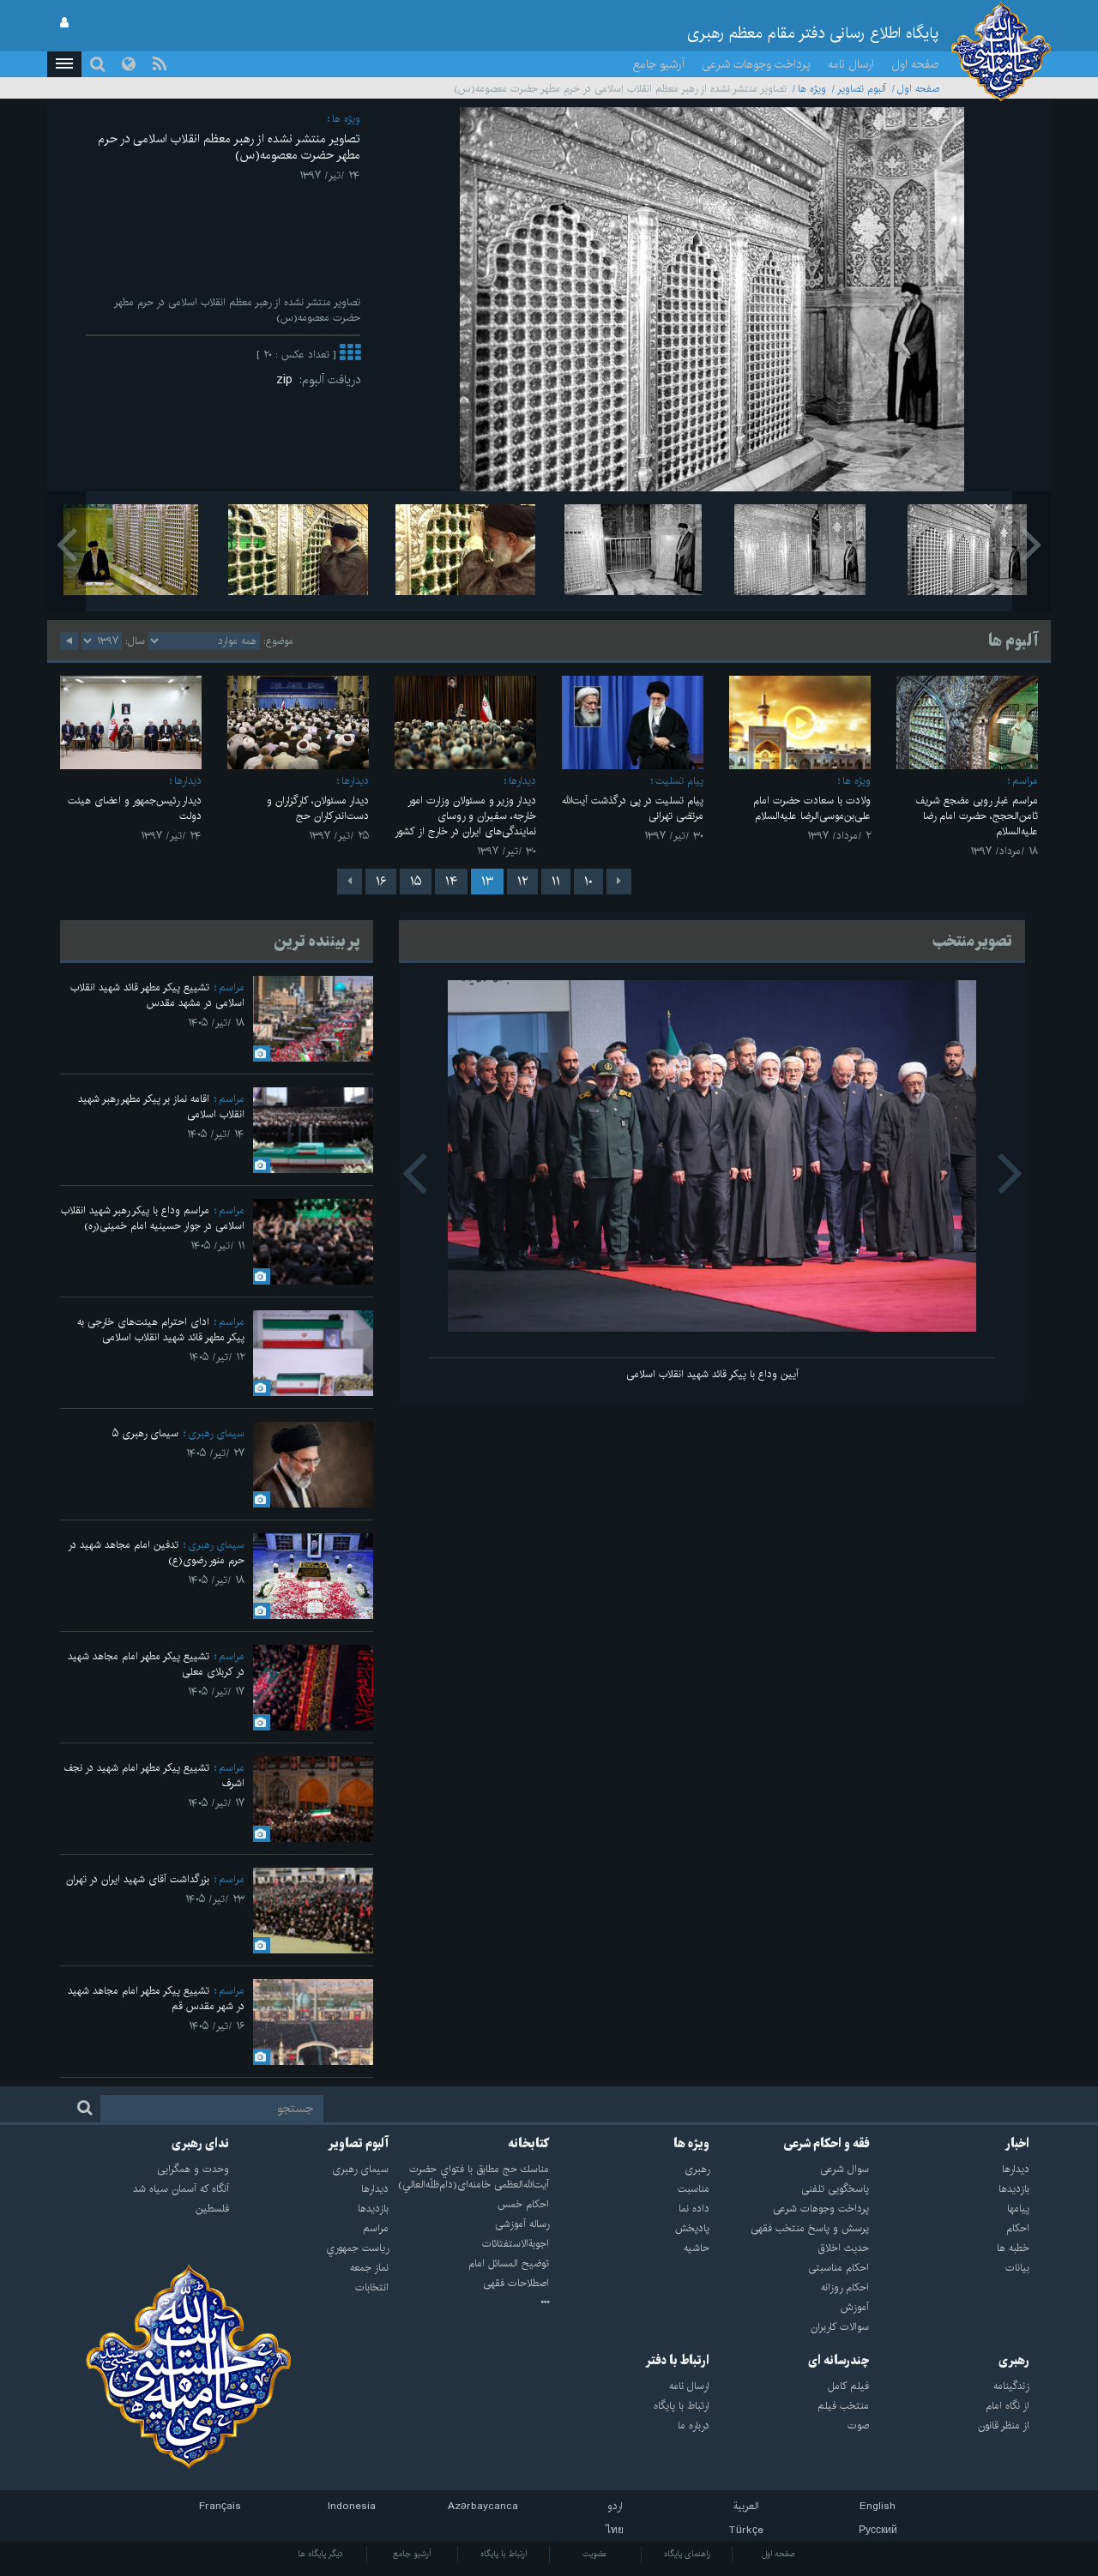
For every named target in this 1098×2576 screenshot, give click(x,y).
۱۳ (487, 882)
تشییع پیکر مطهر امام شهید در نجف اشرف (154, 1776)
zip (288, 380)
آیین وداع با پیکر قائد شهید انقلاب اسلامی (712, 1374)
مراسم (1025, 781)
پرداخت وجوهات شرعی (756, 64)
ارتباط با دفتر (677, 2361)
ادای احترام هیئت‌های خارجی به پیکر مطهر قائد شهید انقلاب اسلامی (161, 1330)
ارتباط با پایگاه (504, 2554)
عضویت (595, 2554)
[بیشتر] (350, 355)
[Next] (350, 882)
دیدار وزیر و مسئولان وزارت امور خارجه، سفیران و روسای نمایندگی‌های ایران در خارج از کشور (465, 816)
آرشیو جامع (659, 64)
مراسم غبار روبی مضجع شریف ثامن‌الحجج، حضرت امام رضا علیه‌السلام (977, 816)
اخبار (1017, 2144)
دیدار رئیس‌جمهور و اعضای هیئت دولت (135, 808)
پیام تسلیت (679, 781)
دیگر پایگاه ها (320, 2554)
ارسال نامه (851, 64)
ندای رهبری (200, 2144)
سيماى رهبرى (216, 1433)
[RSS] (160, 64)
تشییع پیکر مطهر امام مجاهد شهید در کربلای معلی (156, 1664)
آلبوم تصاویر (862, 89)
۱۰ (588, 882)
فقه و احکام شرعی (827, 2144)
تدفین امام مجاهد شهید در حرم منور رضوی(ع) (156, 1553)
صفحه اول (915, 64)
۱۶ (381, 882)
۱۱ (556, 882)
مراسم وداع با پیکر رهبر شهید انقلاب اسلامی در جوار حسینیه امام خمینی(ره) (153, 1218)
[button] (64, 64)
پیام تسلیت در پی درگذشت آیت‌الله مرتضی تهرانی (633, 808)
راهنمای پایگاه (687, 2554)
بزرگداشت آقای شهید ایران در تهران (138, 1879)
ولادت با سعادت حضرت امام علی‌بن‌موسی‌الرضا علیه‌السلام (812, 808)
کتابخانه (528, 2144)
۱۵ (416, 882)
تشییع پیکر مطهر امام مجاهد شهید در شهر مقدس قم (156, 1998)
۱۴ (451, 882)
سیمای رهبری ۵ (145, 1433)
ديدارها (522, 781)
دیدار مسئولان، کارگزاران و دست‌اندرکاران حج (318, 808)
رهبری (1014, 2361)
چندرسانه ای (839, 2361)
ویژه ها (812, 89)
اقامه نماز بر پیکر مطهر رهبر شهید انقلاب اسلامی (161, 1107)
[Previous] (619, 882)
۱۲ (522, 882)
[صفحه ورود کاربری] (64, 23)
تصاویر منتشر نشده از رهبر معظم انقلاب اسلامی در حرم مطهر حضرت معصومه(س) (229, 147)
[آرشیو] (469, 2303)
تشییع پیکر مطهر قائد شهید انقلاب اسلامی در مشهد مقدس (157, 995)
